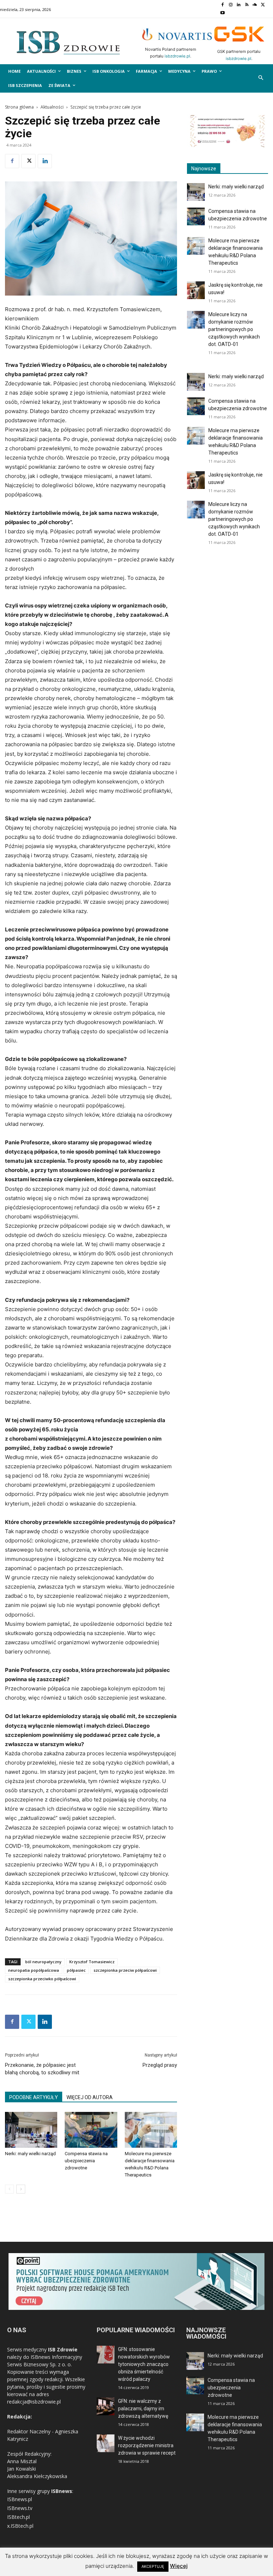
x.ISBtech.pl (20, 2526)
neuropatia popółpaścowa (34, 1970)
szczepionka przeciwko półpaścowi (42, 1979)
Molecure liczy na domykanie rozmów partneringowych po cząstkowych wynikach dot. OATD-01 (234, 329)
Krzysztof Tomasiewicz (92, 1962)
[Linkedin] (239, 5)
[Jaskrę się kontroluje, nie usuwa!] (196, 290)
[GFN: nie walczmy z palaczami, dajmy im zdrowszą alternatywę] (106, 2406)
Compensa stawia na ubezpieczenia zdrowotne (86, 2161)
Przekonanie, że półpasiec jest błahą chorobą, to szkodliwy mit (42, 2069)
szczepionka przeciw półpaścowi (125, 1970)
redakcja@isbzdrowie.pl (34, 2402)
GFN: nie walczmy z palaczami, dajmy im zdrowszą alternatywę (143, 2409)
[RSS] (247, 5)
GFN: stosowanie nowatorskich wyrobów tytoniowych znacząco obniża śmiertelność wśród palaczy (144, 2364)
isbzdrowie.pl (177, 56)
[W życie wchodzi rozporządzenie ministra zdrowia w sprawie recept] (106, 2443)
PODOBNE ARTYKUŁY (34, 2097)
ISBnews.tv (20, 2508)
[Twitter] (263, 5)
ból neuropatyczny (43, 1962)
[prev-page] (9, 2189)
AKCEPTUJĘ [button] (153, 2566)
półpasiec (76, 1970)
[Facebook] (222, 5)
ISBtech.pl (18, 2517)
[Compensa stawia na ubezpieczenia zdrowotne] (91, 2130)
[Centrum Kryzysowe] (227, 146)
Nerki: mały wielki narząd (30, 2154)
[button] (261, 78)
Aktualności (52, 107)
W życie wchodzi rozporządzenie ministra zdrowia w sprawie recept (147, 2445)
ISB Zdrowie (63, 2349)
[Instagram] (231, 5)
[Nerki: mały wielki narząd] (31, 2130)
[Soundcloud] (255, 5)
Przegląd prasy (160, 2065)
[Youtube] (222, 13)
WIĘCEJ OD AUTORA (90, 2097)
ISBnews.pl (20, 2499)
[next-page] (21, 2189)
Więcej (179, 2566)
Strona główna (19, 107)
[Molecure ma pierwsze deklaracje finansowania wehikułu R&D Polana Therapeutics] (151, 2130)
